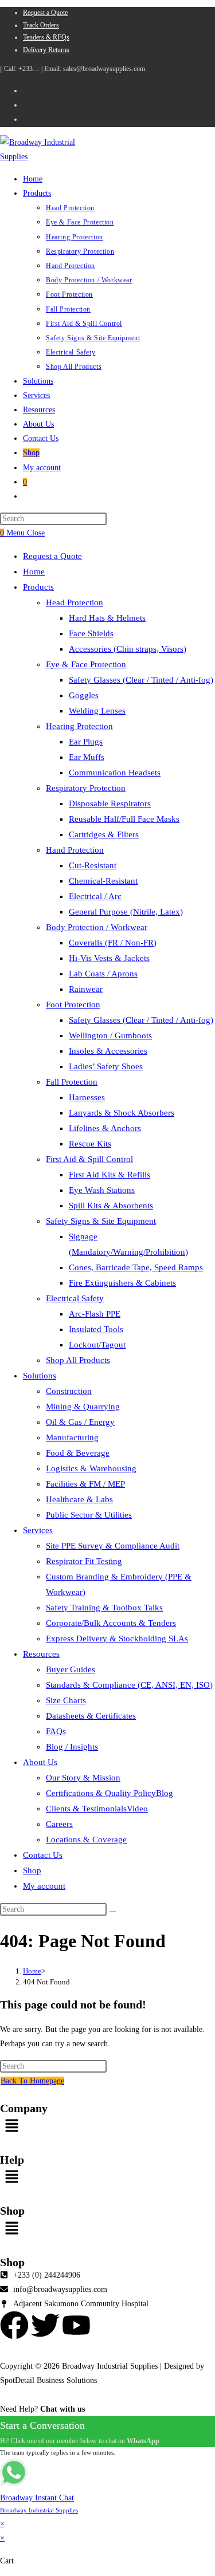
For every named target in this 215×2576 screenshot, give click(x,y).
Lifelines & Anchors (105, 1128)
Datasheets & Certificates (91, 1716)
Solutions (40, 1376)
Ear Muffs (87, 757)
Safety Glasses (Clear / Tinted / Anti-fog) (141, 680)
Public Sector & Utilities (89, 1515)
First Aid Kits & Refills (110, 1175)
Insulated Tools (96, 1329)
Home (34, 572)
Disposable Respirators (110, 803)
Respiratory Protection (86, 788)
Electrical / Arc (95, 896)
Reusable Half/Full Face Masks (124, 819)
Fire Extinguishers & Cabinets (122, 1283)
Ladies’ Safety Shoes (106, 1066)
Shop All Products (78, 1360)
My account (44, 1886)
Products (38, 587)
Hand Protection (75, 850)
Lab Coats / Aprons (103, 974)
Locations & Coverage (86, 1840)
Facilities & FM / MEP (85, 1484)
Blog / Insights (72, 1747)
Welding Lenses (97, 711)
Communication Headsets (115, 773)
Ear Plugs (86, 742)
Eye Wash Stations (102, 1190)
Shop (32, 1870)
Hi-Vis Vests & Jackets (109, 958)
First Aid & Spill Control (89, 1159)
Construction (69, 1391)
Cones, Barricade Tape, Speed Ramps (136, 1267)
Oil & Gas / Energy (80, 1422)
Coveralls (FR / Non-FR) (113, 943)
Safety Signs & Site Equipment (101, 1221)
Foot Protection (73, 1005)
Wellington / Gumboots (110, 1035)
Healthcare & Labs (79, 1499)
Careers (59, 1824)
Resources (41, 1654)
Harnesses (87, 1097)
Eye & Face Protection (86, 664)
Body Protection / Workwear (97, 927)
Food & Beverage (78, 1453)
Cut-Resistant (93, 865)
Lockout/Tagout (97, 1345)
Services (38, 1530)
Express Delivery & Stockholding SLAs (117, 1638)
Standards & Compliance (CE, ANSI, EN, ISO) (129, 1685)
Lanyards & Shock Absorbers (122, 1113)
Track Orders (41, 25)
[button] (107, 2126)
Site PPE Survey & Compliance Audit (113, 1546)
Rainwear (86, 989)
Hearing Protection (79, 726)
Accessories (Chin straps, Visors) (128, 649)
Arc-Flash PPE (95, 1314)
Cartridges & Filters (104, 834)
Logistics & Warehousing (91, 1468)
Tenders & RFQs (46, 37)
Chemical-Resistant (103, 881)
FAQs (56, 1731)
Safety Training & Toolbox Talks (104, 1608)
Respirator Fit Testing (84, 1561)
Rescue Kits (90, 1144)
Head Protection (75, 602)
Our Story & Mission (83, 1778)
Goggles (84, 695)
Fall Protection (72, 1082)
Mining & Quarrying (83, 1407)
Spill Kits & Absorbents (111, 1206)
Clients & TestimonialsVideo (97, 1809)
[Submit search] (113, 1912)
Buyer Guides (71, 1669)
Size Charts (66, 1700)
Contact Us (43, 1855)
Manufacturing (72, 1437)
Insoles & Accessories (108, 1051)
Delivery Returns (46, 50)
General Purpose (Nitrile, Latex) (126, 912)
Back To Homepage (32, 2081)
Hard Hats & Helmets (107, 618)
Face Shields (91, 633)
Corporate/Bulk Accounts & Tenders (111, 1623)
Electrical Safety (75, 1298)
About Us (40, 1762)
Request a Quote (45, 13)
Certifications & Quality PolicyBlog (110, 1793)
